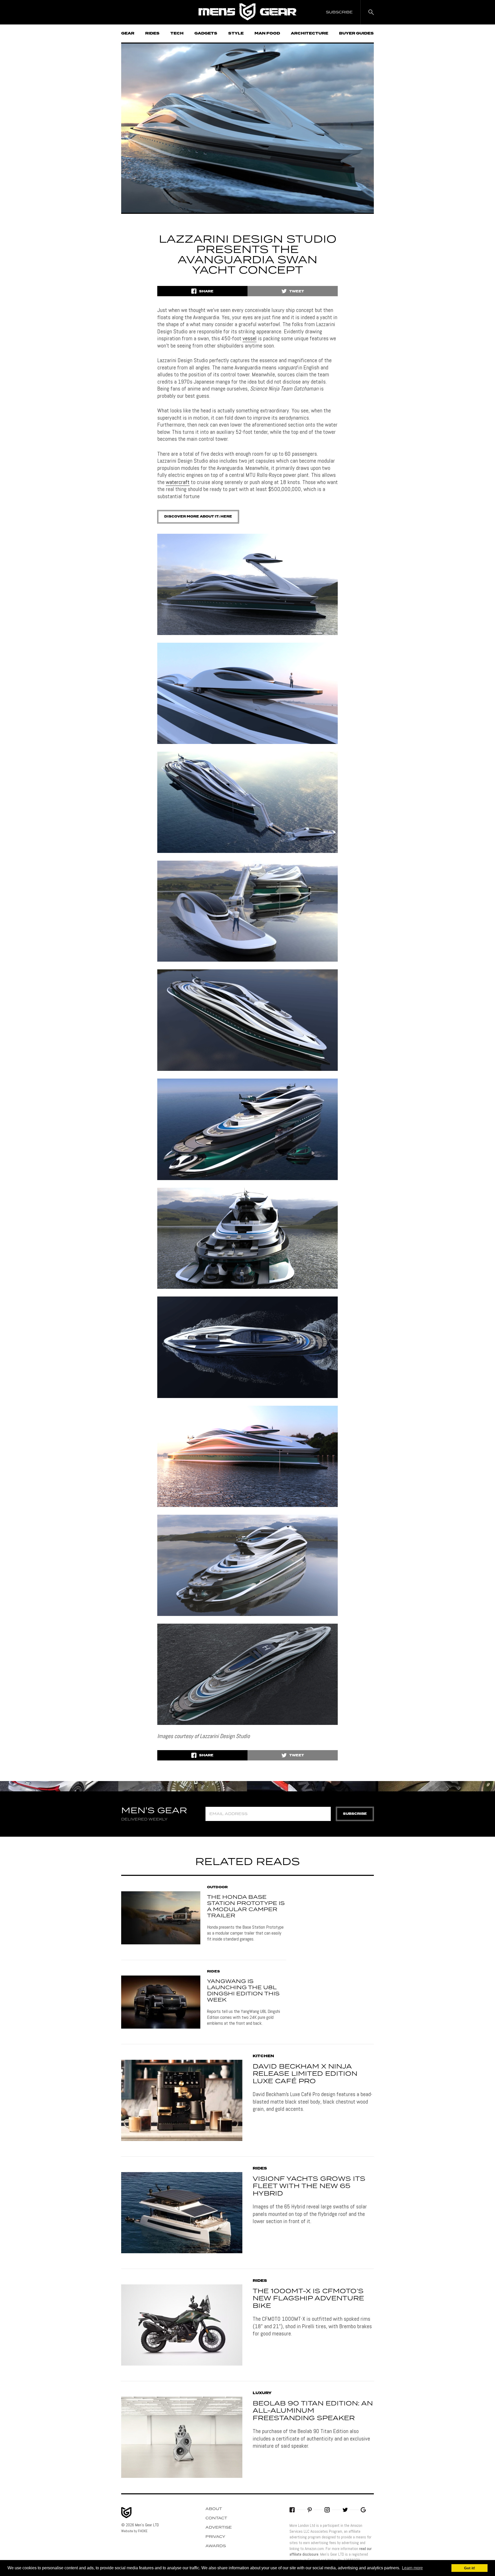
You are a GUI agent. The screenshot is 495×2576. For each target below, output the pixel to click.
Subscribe (355, 1814)
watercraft (178, 482)
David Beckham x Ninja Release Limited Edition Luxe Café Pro (305, 2074)
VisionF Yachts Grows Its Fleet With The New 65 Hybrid (309, 2187)
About (214, 2509)
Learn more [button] (412, 2568)
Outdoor (217, 1887)
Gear (128, 33)
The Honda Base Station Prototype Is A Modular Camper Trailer (246, 1906)
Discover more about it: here (198, 517)
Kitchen (263, 2056)
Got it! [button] (470, 2568)
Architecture (310, 33)
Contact (216, 2518)
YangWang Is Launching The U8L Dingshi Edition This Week (243, 1991)
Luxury (262, 2393)
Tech (177, 33)
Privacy (215, 2537)
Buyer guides (356, 33)
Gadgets (206, 33)
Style (236, 33)
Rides (152, 33)
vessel (250, 338)
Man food (267, 33)
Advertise (219, 2528)
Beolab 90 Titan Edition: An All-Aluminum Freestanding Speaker (313, 2411)
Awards (216, 2546)
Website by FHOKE (134, 2531)
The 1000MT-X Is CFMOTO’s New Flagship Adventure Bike (308, 2299)
